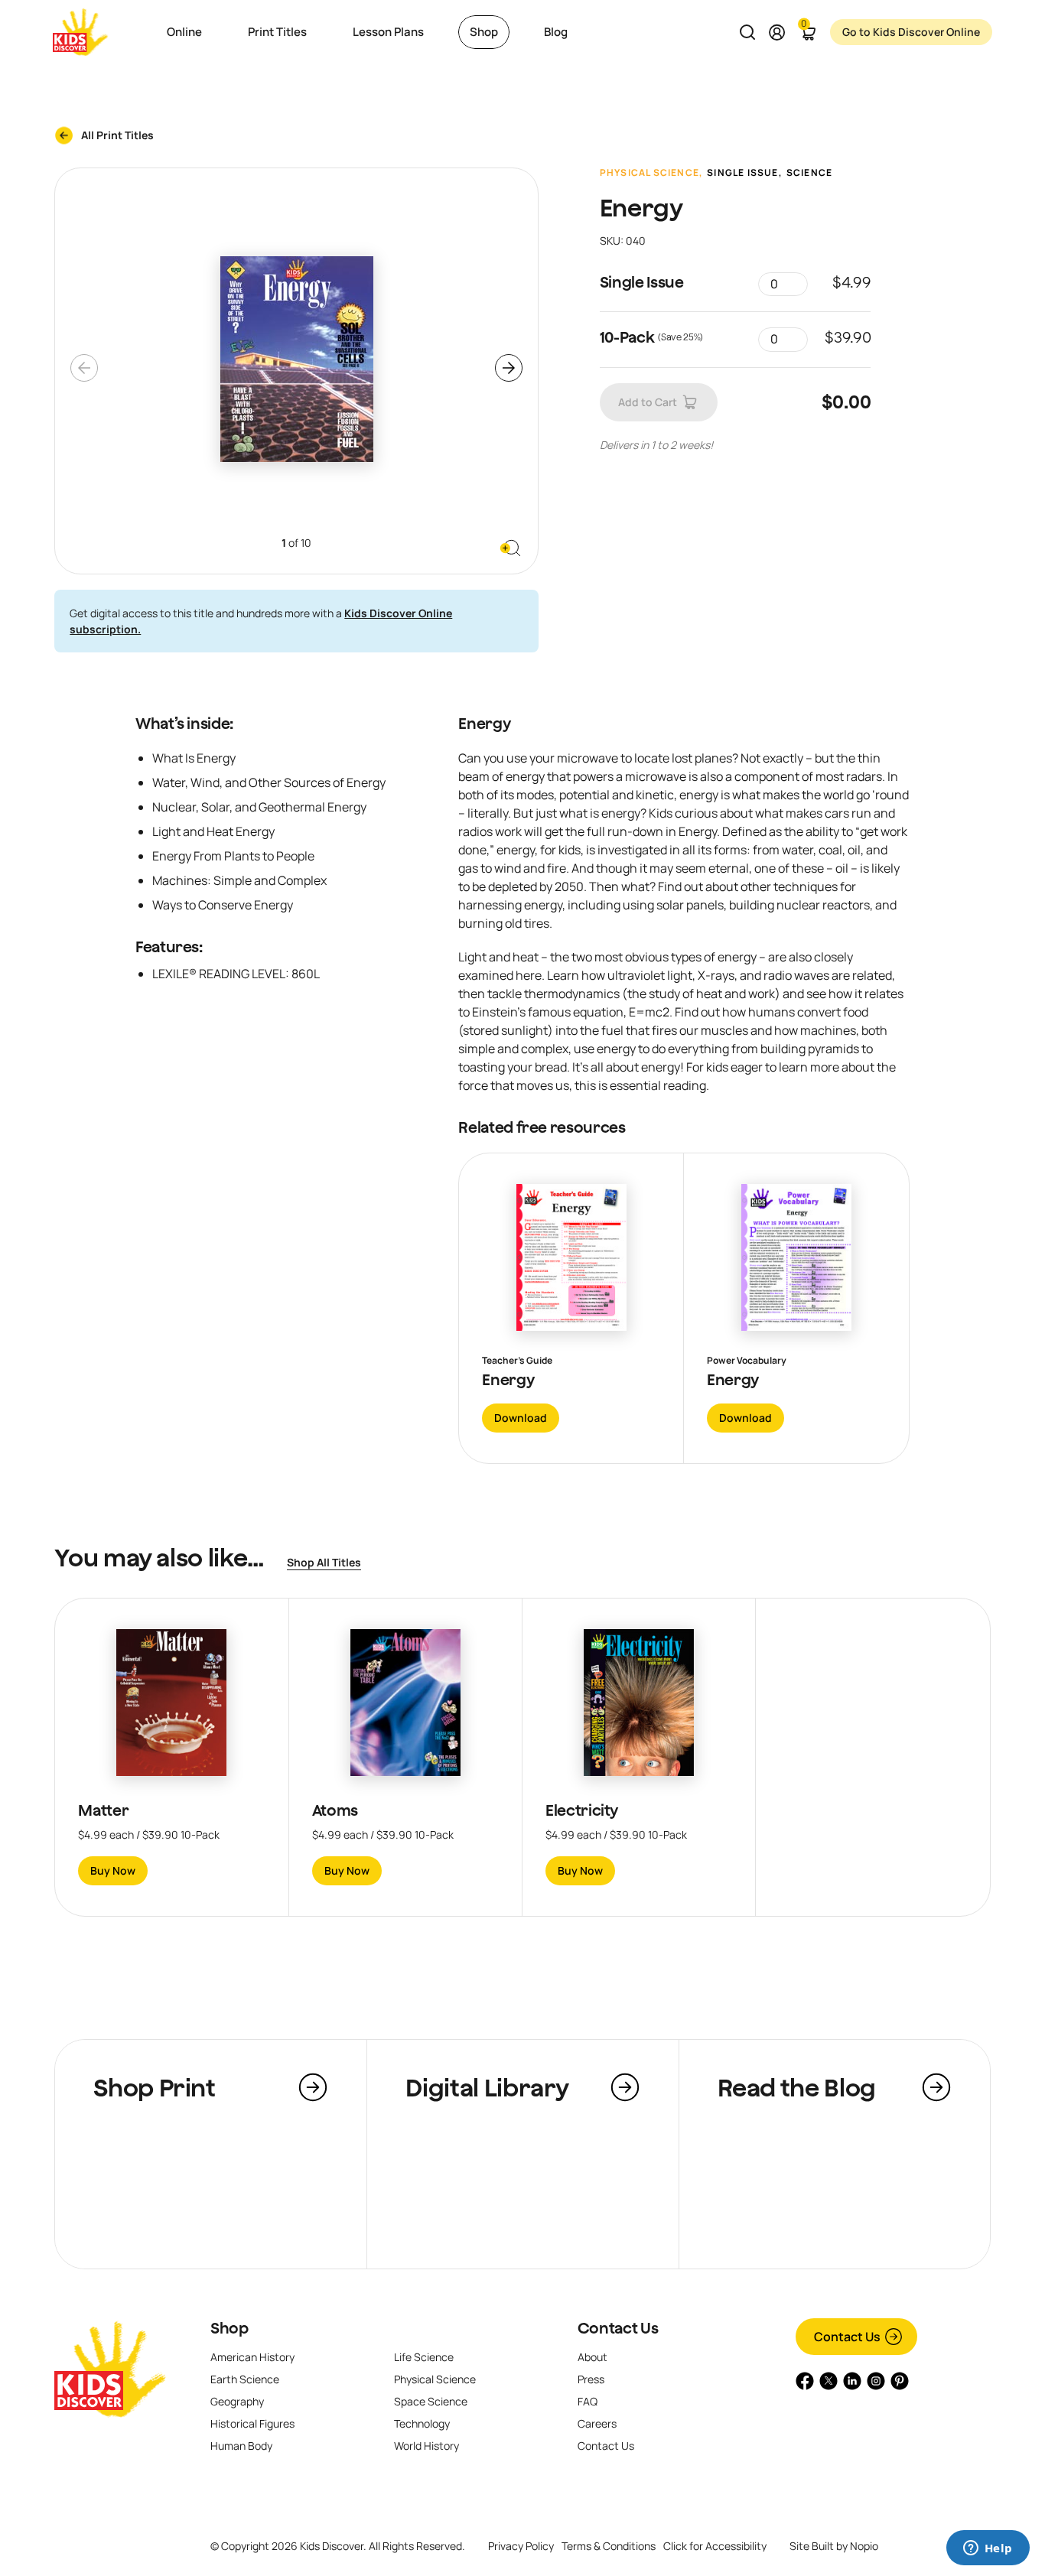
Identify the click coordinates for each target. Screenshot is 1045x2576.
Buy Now (113, 1870)
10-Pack (627, 337)
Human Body (241, 2446)
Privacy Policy (521, 2546)
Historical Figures (252, 2423)
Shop (230, 2328)
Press (591, 2379)
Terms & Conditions (609, 2546)
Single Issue (742, 173)
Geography (237, 2401)
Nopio (864, 2546)
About (592, 2357)
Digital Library (487, 2087)
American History (252, 2357)
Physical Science (649, 173)
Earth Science (245, 2379)
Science (809, 173)
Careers (597, 2423)
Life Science (424, 2357)
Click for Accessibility (715, 2546)
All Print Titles (117, 135)
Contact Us (618, 2328)
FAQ (588, 2401)
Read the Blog (797, 2087)
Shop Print (154, 2087)
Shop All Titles (324, 1562)
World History (426, 2446)
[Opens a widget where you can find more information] (988, 2549)
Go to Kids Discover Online (911, 32)
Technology (422, 2423)
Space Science (431, 2401)
